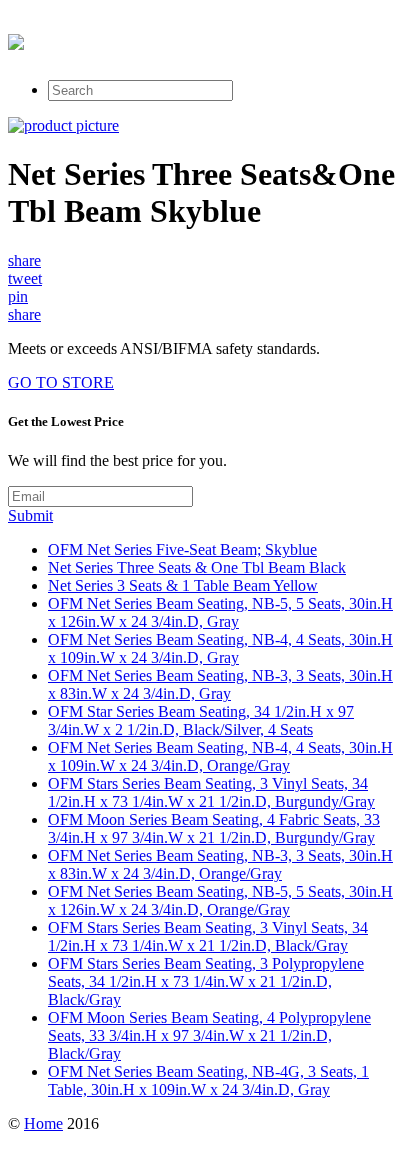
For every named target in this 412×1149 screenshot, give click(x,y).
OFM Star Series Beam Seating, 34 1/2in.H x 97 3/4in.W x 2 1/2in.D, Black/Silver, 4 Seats (201, 720)
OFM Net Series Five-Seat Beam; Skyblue (182, 549)
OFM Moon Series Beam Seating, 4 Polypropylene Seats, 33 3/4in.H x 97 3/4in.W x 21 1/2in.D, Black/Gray (209, 1035)
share (24, 260)
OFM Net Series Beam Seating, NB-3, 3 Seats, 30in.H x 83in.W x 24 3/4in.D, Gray (220, 684)
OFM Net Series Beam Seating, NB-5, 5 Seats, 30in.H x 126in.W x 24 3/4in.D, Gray (220, 612)
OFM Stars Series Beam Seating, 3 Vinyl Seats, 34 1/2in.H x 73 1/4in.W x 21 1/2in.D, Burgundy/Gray (211, 792)
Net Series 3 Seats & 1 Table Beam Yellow (183, 585)
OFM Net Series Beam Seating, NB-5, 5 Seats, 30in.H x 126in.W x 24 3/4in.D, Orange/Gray (220, 900)
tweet (25, 278)
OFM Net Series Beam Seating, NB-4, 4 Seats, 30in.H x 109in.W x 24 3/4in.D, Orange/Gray (220, 756)
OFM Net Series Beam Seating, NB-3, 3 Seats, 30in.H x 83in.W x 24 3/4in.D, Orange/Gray (220, 864)
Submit (30, 515)
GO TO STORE (61, 382)
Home (43, 1123)
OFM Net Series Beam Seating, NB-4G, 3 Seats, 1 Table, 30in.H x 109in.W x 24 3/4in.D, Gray (208, 1080)
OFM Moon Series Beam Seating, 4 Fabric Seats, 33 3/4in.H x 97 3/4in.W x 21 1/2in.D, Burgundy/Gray (214, 828)
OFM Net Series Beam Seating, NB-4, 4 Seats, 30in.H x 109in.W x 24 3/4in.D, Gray (220, 648)
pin (18, 296)
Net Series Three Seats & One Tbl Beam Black (197, 567)
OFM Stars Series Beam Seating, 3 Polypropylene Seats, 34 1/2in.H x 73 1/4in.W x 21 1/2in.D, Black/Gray (206, 981)
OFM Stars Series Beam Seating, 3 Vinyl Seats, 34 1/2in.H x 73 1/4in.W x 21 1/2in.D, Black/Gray (208, 936)
